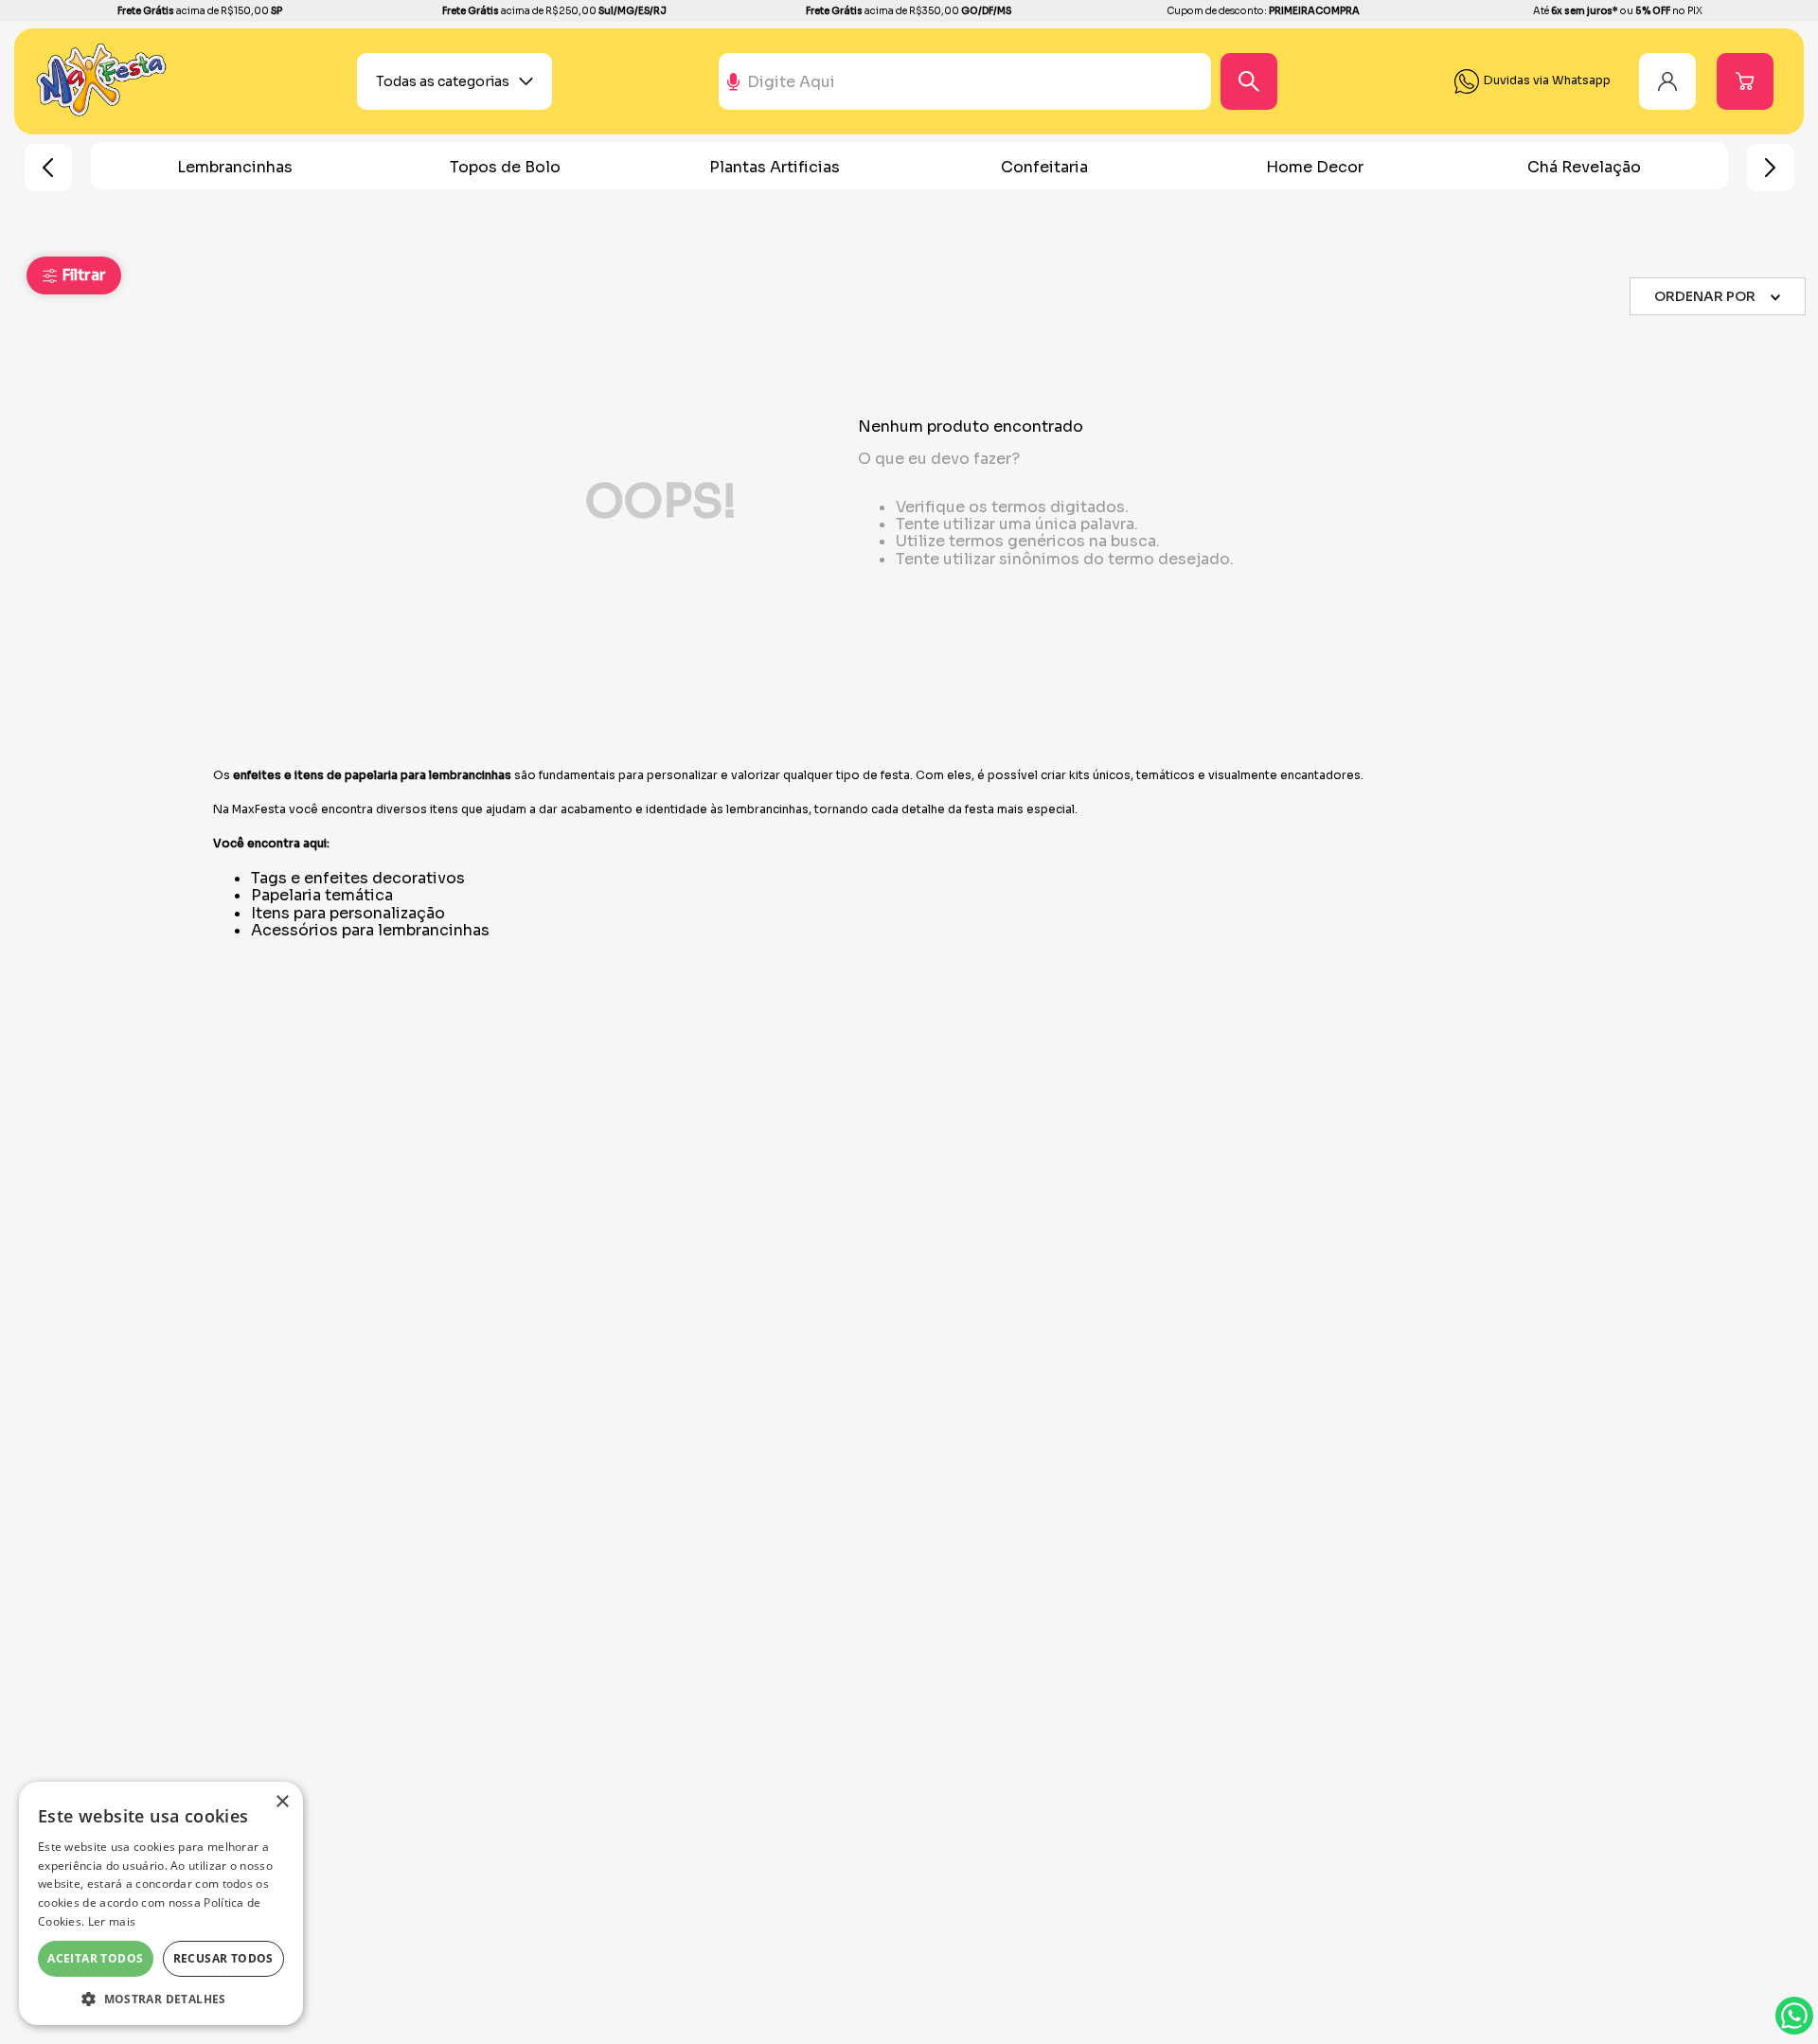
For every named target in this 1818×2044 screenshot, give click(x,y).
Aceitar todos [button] (95, 1958)
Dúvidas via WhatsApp (1794, 2016)
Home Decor (1315, 167)
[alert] (161, 1903)
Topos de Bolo (505, 167)
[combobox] (1012, 81)
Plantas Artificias (775, 167)
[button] (74, 275)
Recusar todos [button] (223, 1958)
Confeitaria (1044, 167)
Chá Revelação (1584, 167)
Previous (48, 168)
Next (1771, 168)
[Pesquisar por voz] (733, 90)
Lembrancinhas (235, 167)
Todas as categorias (443, 81)
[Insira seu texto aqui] (102, 112)
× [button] (282, 1802)
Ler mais (112, 1921)
